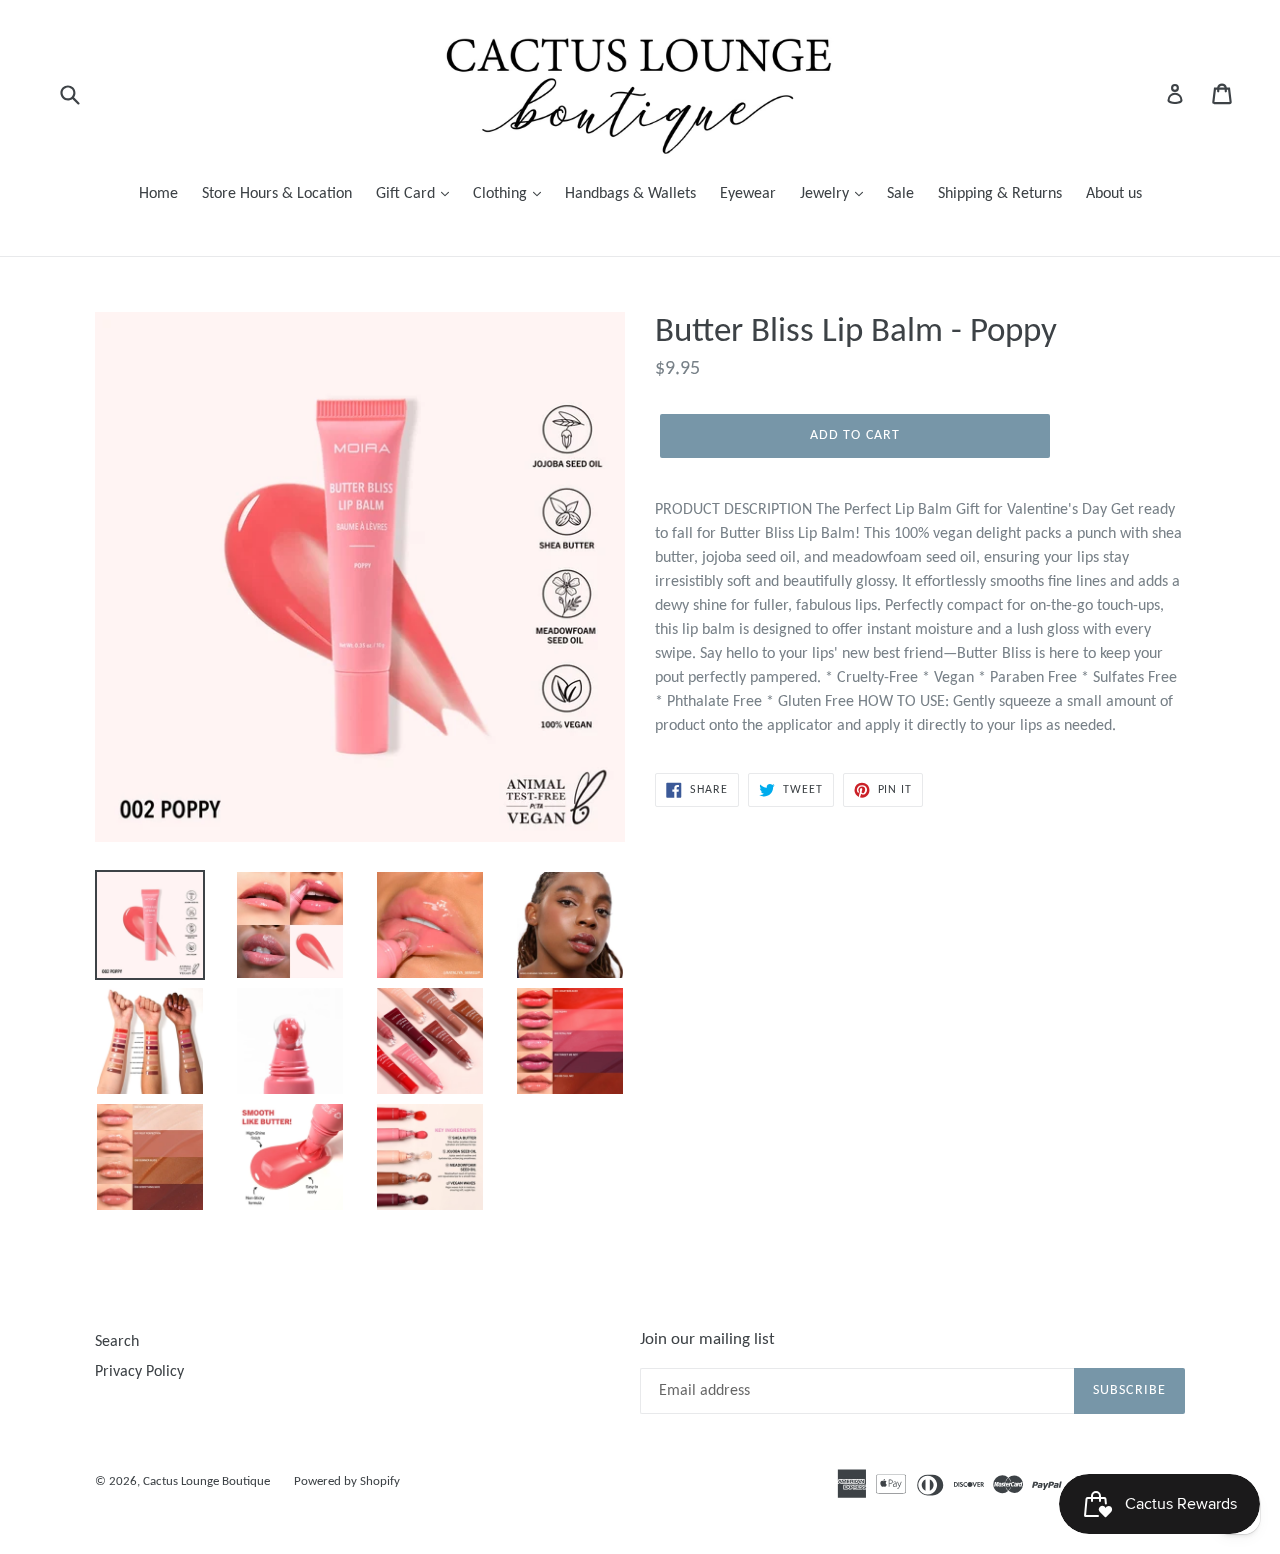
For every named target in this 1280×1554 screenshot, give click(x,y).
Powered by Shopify (347, 1481)
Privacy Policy (139, 1372)
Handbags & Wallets (630, 194)
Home (158, 194)
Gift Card (407, 194)
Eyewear (748, 194)
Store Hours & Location (277, 194)
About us (1114, 194)
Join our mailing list (707, 1339)
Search (117, 1342)
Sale (900, 194)
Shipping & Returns (1000, 194)
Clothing (502, 194)
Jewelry (826, 194)
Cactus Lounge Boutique (206, 1481)
